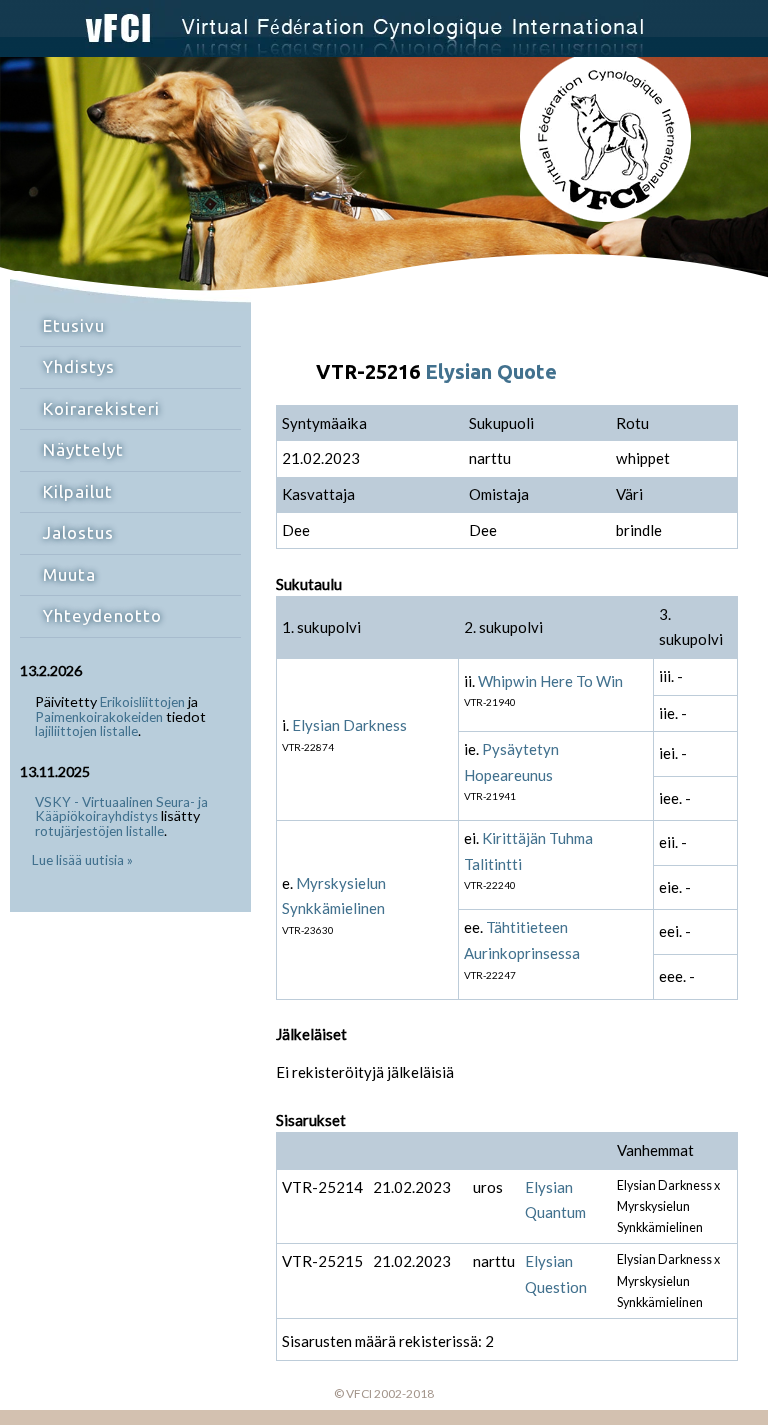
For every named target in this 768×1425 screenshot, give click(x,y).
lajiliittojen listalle (86, 731)
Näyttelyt (83, 449)
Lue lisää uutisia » (82, 860)
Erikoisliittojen (142, 702)
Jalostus (78, 532)
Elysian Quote (491, 371)
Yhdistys (79, 366)
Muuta (69, 574)
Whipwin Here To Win (550, 681)
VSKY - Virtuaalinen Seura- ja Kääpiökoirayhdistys (121, 809)
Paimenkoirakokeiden (99, 717)
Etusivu (74, 325)
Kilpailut (78, 491)
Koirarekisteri (101, 408)
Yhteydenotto (102, 615)
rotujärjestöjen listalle (99, 831)
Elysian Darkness (349, 725)
